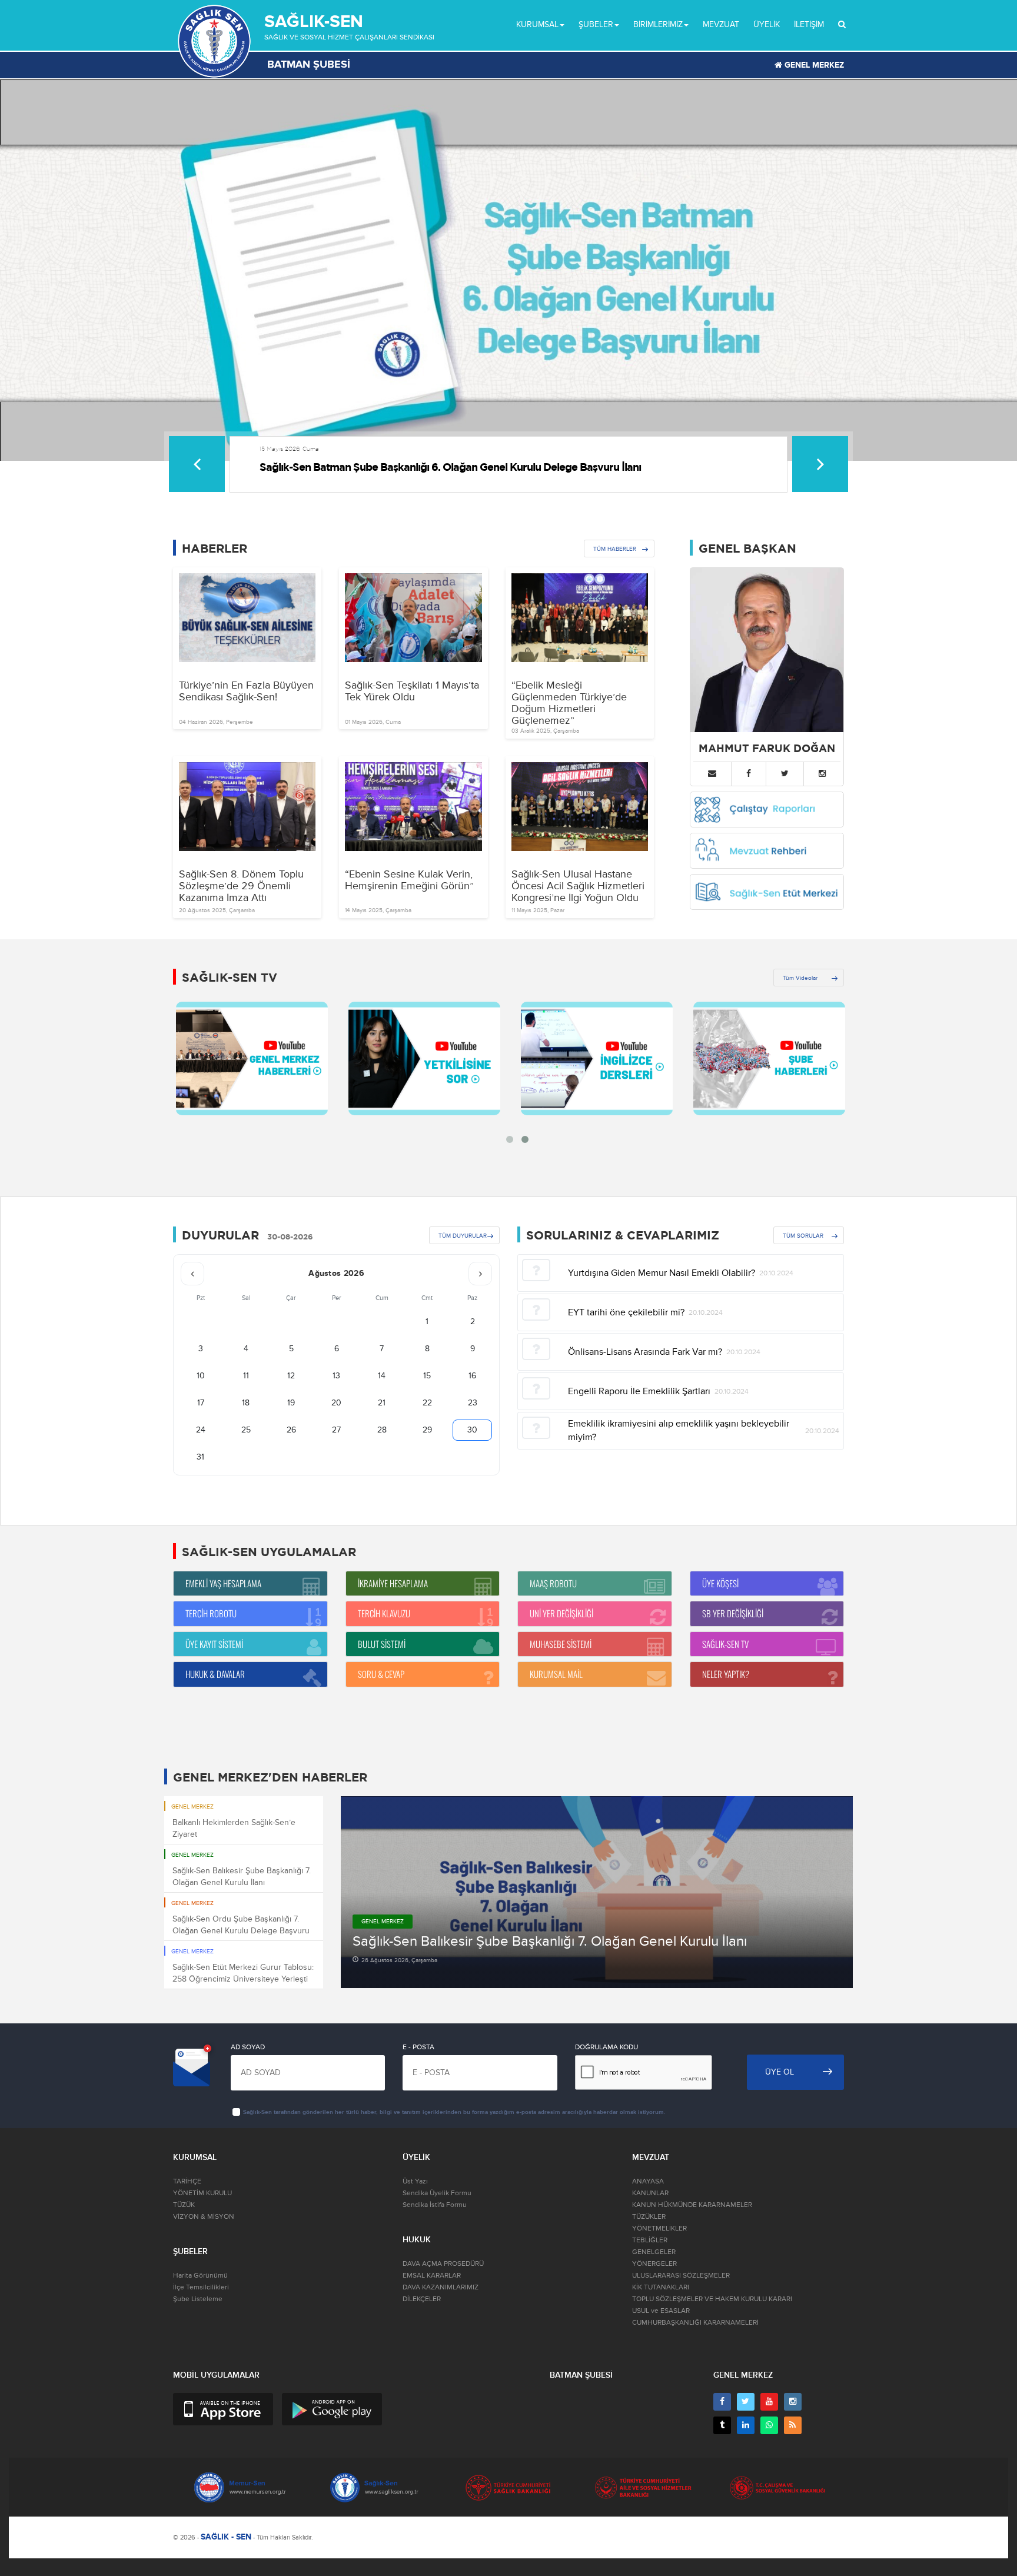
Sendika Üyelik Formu (437, 2193)
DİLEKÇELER (422, 2299)
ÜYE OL (780, 2072)
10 (201, 1376)
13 (336, 1376)
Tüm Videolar (800, 978)
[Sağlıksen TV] (767, 1655)
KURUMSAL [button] (537, 24)
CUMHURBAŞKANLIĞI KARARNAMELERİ (695, 2323)
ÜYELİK (767, 24)
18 (246, 1403)
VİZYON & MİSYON (204, 2217)
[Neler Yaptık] (767, 1686)
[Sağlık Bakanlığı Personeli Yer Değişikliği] (767, 1625)
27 (336, 1430)
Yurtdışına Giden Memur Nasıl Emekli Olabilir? (662, 1273)
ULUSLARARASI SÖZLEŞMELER (681, 2276)
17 (201, 1403)
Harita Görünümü (200, 2276)
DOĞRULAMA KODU (606, 2047)
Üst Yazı (415, 2181)
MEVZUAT (721, 24)
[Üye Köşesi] (767, 1595)
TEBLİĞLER (650, 2240)
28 (382, 1430)
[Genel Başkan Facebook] (749, 774)
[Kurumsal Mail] (595, 1686)
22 (427, 1403)
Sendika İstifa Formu (435, 2205)
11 (246, 1376)
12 (291, 1376)
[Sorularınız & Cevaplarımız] (423, 1686)
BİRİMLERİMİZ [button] (658, 24)
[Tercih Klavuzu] (423, 1625)
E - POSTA (418, 2047)
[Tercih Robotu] (250, 1625)
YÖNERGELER (654, 2264)
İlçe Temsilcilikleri (201, 2287)
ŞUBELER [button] (596, 24)
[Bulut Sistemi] (423, 1655)
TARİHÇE (187, 2181)
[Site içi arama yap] (842, 25)
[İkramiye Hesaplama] (423, 1595)
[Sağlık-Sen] (214, 41)
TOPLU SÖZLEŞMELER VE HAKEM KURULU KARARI (712, 2299)
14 (382, 1376)
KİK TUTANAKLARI (661, 2287)
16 (472, 1376)
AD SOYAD (248, 2047)
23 (473, 1403)
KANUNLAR (650, 2193)
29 (427, 1430)
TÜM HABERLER (615, 549)
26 (291, 1430)
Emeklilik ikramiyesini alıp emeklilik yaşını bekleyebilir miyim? (679, 1430)
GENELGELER (654, 2252)
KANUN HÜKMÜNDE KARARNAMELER (692, 2205)
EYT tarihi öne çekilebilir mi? (626, 1312)
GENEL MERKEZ (813, 65)
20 (336, 1403)
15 (427, 1376)
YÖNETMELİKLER (659, 2228)
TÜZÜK (184, 2205)
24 (201, 1430)
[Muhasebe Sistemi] (595, 1655)
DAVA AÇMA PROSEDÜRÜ (443, 2264)
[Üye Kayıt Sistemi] (250, 1655)
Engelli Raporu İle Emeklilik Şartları (639, 1391)
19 (291, 1403)
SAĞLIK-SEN (314, 21)
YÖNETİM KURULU (202, 2193)
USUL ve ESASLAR (661, 2311)
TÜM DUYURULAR (463, 1236)
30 (472, 1430)
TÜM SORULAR (803, 1236)
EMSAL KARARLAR (432, 2276)
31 (200, 1457)
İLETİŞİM (809, 24)
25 (246, 1430)
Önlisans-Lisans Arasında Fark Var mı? (645, 1352)
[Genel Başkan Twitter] (785, 774)
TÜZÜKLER (649, 2217)
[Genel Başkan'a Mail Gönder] (712, 774)
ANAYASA (648, 2181)
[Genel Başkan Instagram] (822, 774)
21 (382, 1403)
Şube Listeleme (198, 2299)
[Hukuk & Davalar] (250, 1686)
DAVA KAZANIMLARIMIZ (441, 2287)
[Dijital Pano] (595, 1595)
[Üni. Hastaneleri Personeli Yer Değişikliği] (595, 1625)
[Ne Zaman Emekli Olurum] (250, 1595)
